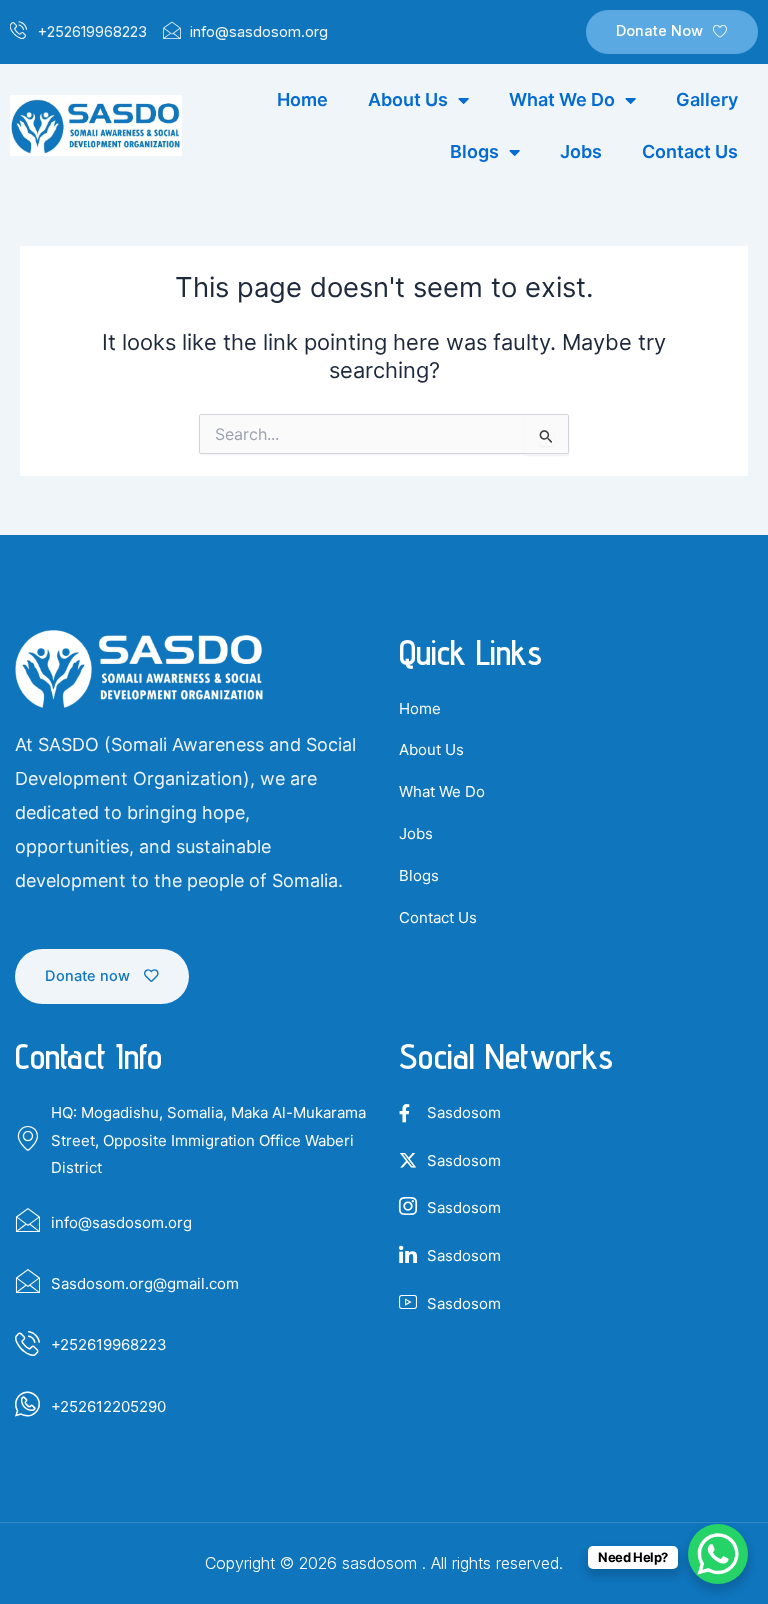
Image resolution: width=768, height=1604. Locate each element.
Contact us (690, 151)
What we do (562, 99)
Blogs (474, 151)
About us (408, 99)
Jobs (581, 151)
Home (302, 99)
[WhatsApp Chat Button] (718, 1554)
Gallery (707, 99)
